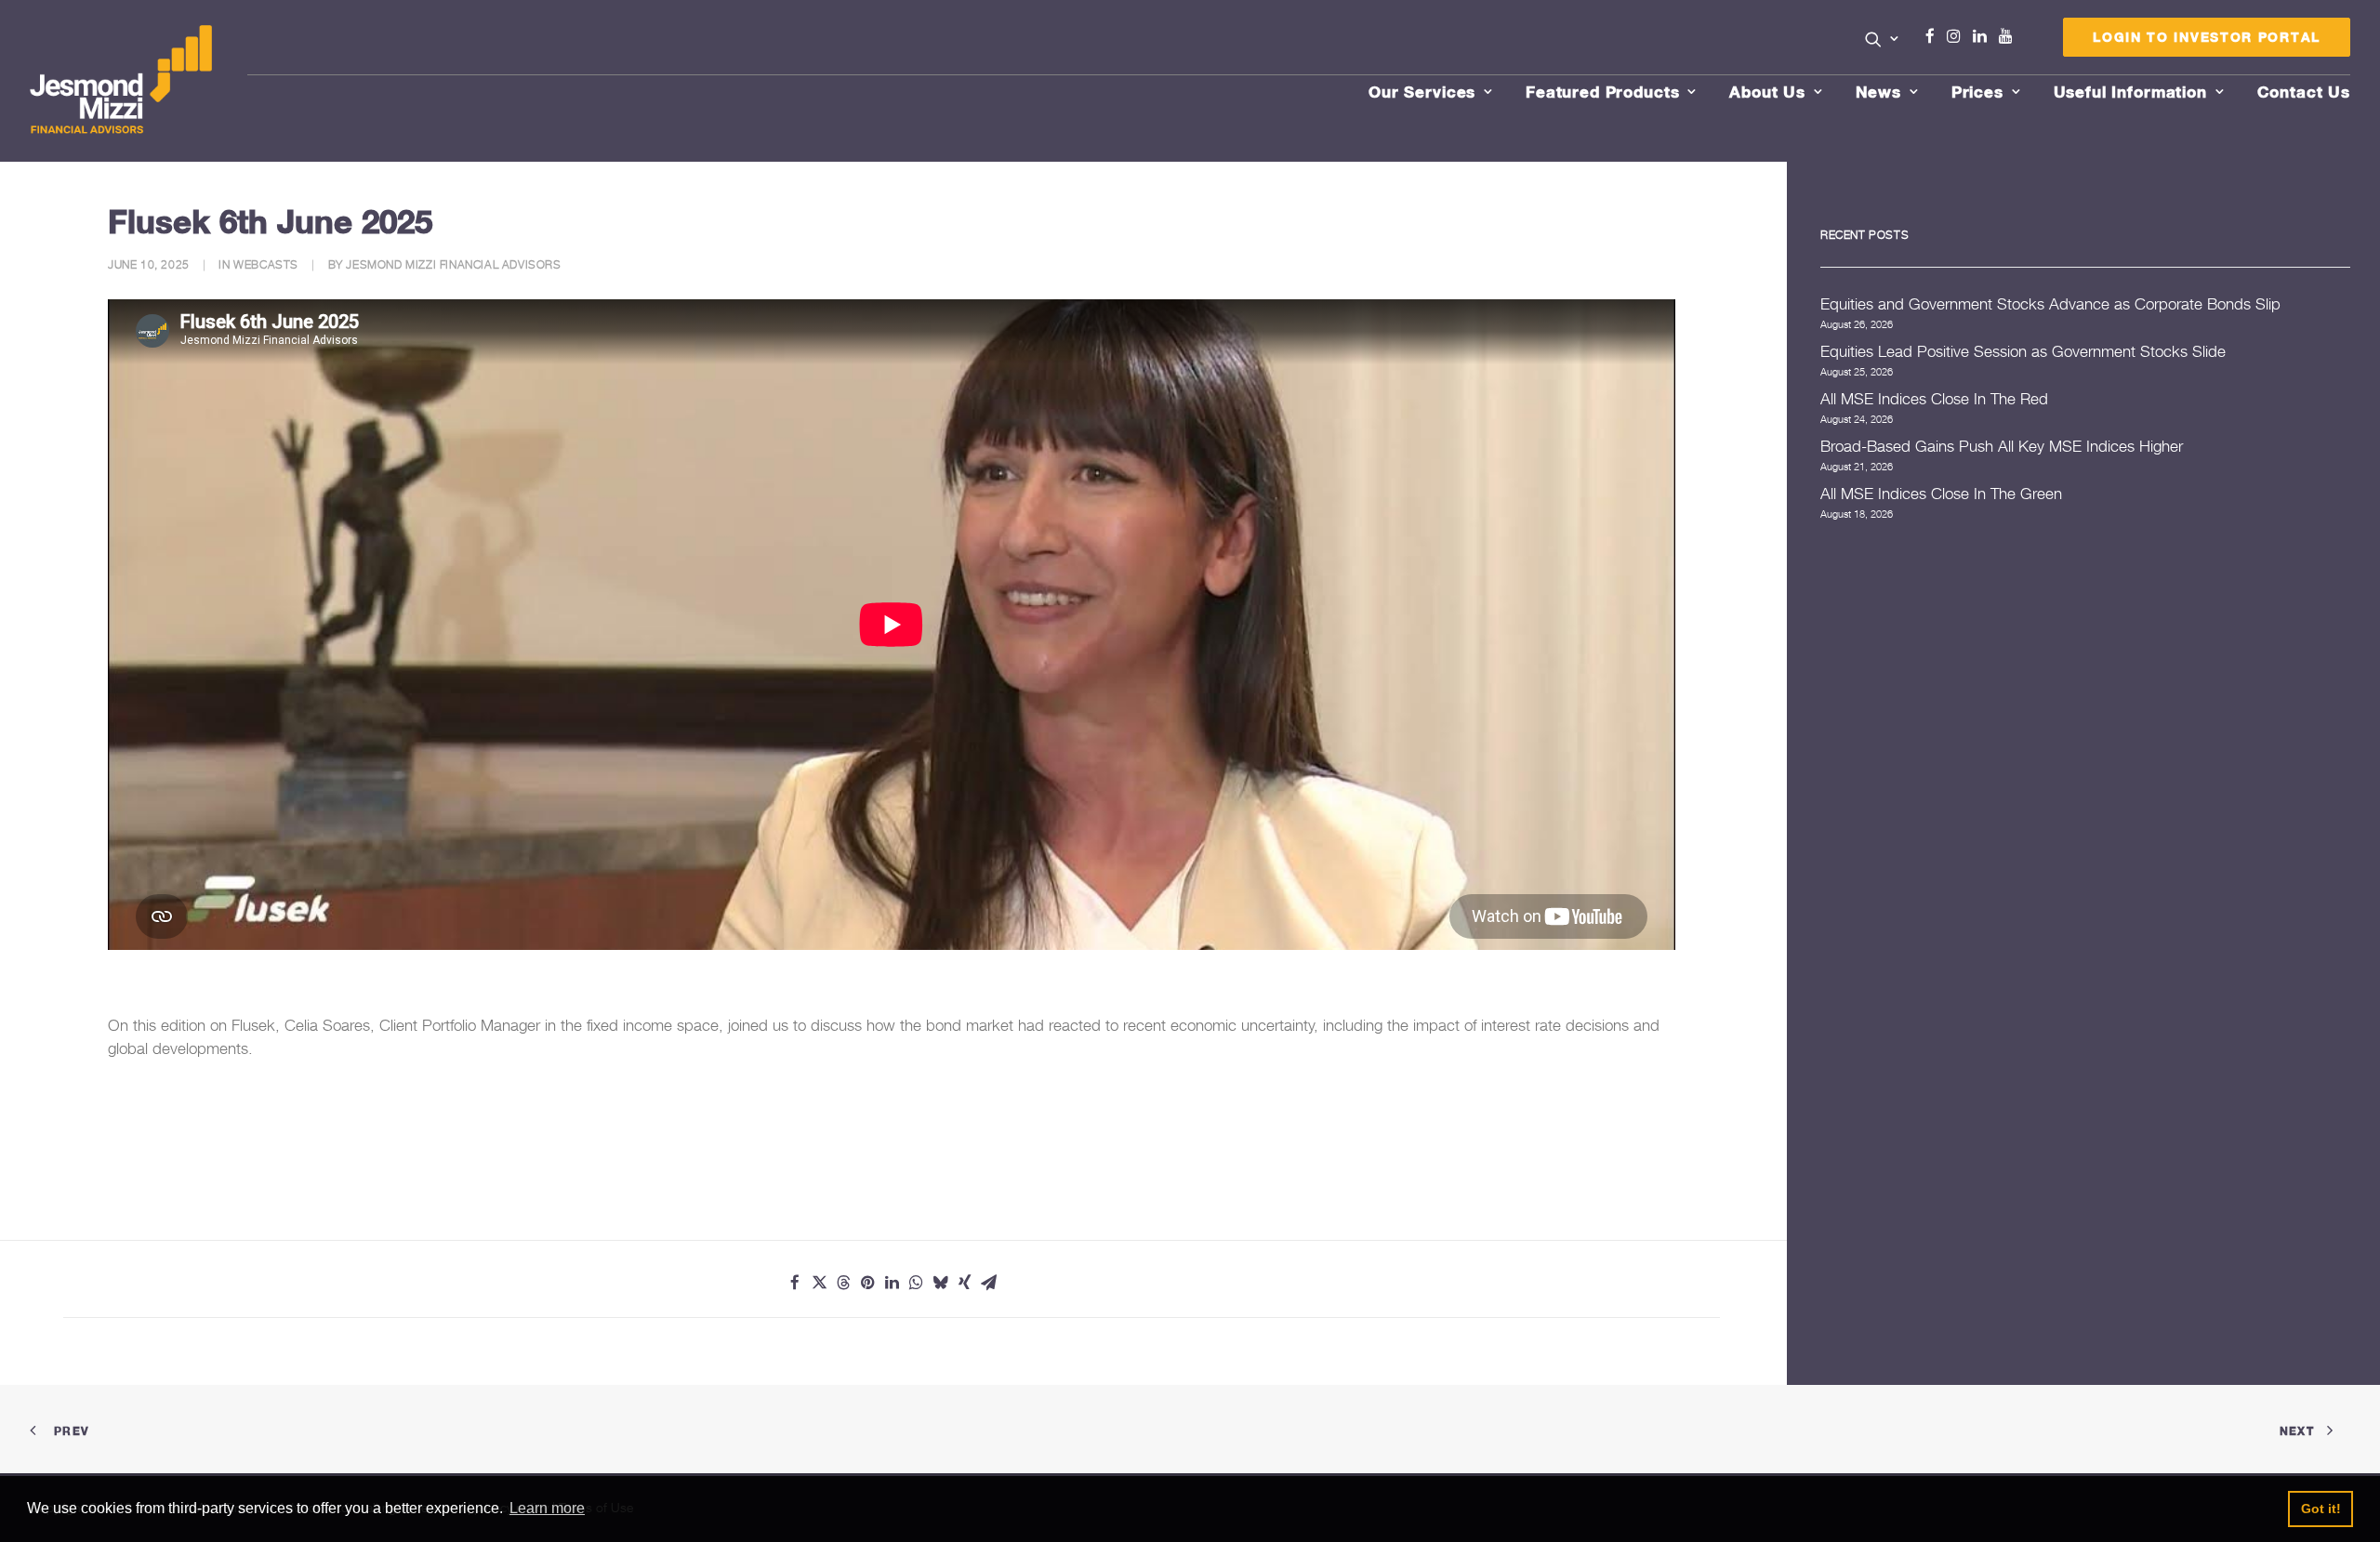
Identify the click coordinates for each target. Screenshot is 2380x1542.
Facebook (1937, 36)
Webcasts (266, 264)
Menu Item (2029, 41)
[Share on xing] (964, 1283)
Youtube (2010, 36)
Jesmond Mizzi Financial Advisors (453, 264)
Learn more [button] (547, 1508)
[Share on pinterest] (867, 1283)
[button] (1882, 39)
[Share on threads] (843, 1283)
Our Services (1422, 92)
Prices (1977, 92)
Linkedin (1984, 36)
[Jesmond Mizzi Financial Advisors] (121, 81)
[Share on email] (988, 1283)
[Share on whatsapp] (916, 1283)
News (1878, 92)
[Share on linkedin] (892, 1283)
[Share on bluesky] (940, 1283)
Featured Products (1602, 92)
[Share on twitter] (819, 1283)
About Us (1767, 92)
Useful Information (2130, 92)
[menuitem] (1882, 41)
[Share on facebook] (795, 1283)
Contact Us (2304, 92)
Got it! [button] (2321, 1509)
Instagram (1958, 36)
